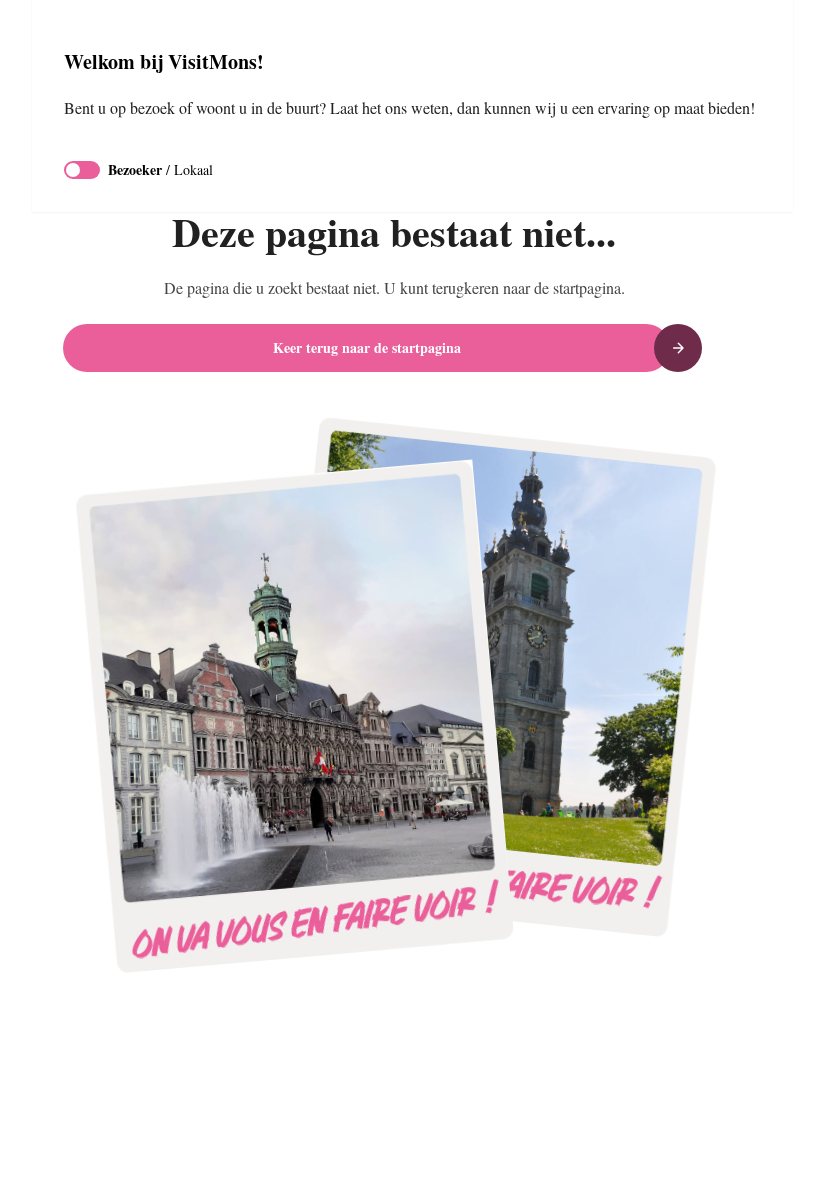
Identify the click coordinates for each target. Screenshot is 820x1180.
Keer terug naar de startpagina (367, 347)
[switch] (82, 194)
